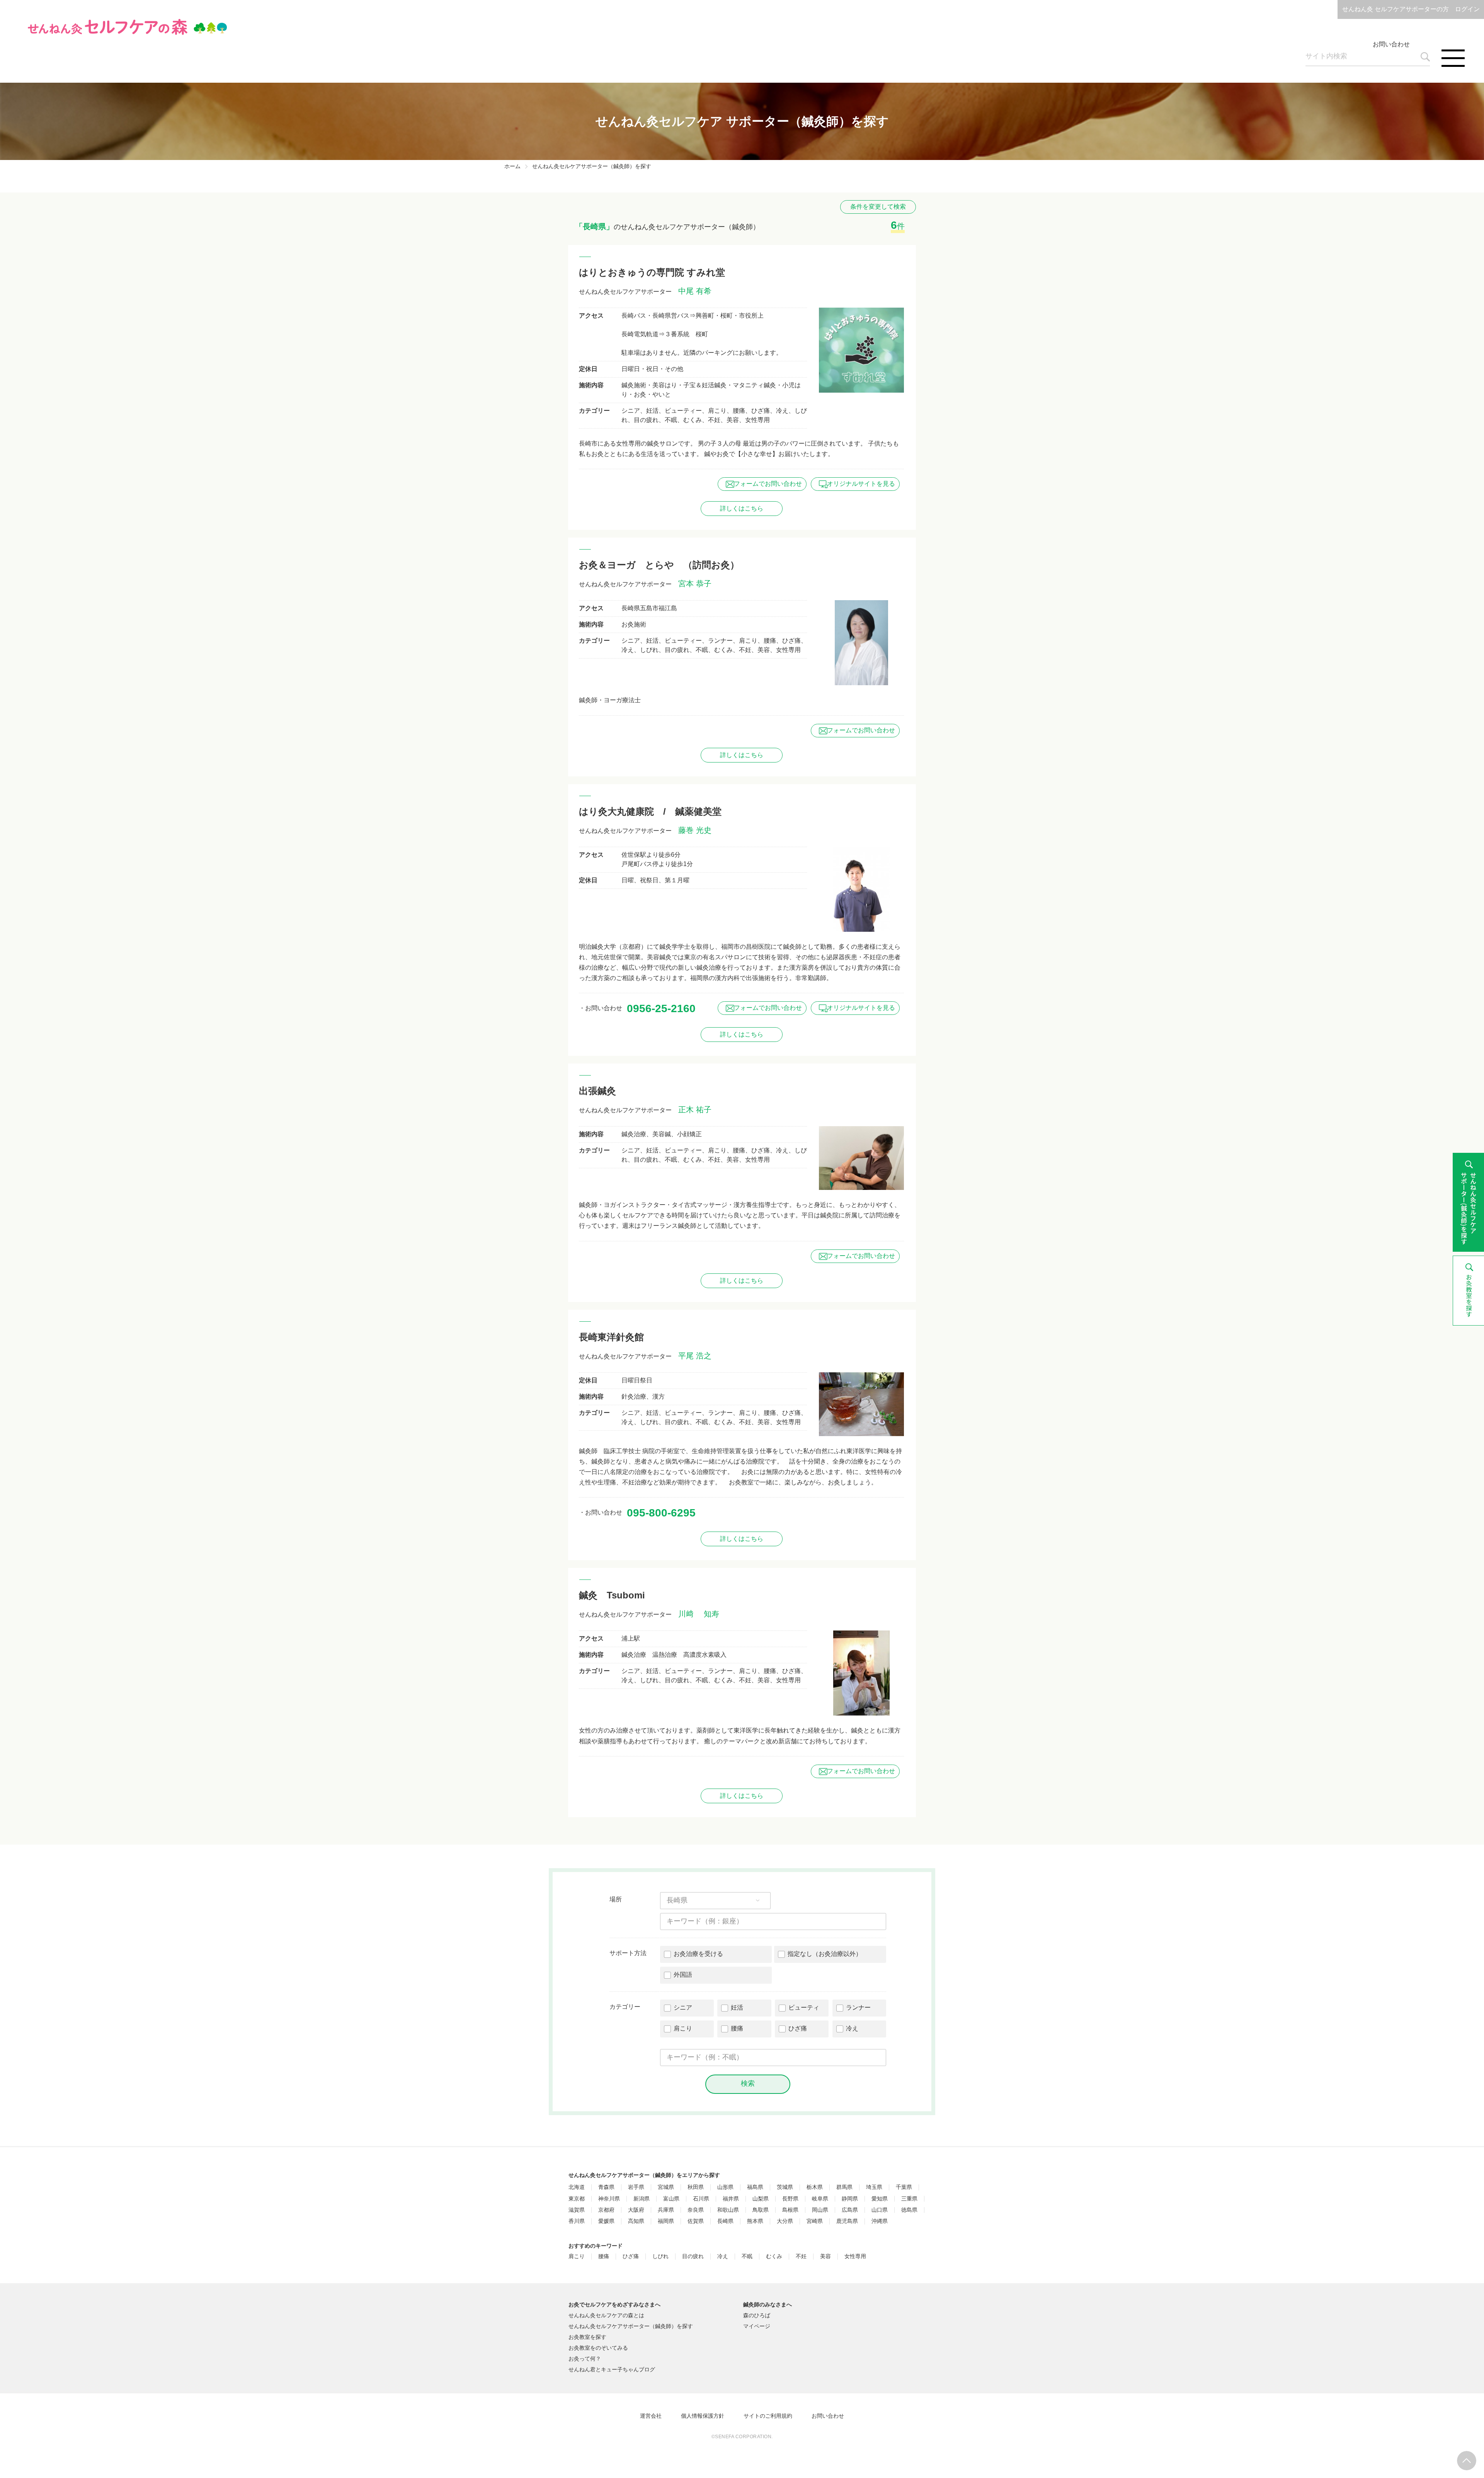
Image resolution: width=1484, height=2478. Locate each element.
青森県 (606, 2187)
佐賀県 (696, 2221)
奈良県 (696, 2210)
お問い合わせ (1391, 44)
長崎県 (725, 2221)
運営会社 (651, 2416)
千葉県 (904, 2187)
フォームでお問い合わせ (768, 484)
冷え (852, 2028)
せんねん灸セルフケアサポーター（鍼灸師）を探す (631, 2326)
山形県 (725, 2187)
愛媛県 (606, 2221)
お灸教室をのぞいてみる (598, 2348)
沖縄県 (880, 2221)
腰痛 (737, 2028)
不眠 (747, 2256)
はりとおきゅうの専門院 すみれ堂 (652, 272)
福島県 (755, 2187)
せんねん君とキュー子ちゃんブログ (612, 2369)
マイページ (757, 2326)
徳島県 (909, 2210)
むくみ (774, 2256)
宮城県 (666, 2187)
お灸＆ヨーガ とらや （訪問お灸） (659, 565)
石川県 (701, 2199)
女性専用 (855, 2256)
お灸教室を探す (587, 2337)
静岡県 (850, 2199)
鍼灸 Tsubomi (612, 1595)
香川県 (577, 2221)
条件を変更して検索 (878, 207)
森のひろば (757, 2315)
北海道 (577, 2187)
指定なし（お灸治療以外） (825, 1954)
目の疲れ (693, 2256)
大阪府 (636, 2210)
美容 (825, 2256)
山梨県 (761, 2199)
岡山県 (820, 2210)
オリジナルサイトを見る (861, 484)
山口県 (880, 2210)
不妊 (801, 2256)
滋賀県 (577, 2210)
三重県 (909, 2199)
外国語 (683, 1975)
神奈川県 (609, 2199)
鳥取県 (761, 2210)
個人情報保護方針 (703, 2416)
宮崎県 (815, 2221)
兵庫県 (666, 2210)
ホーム (512, 166)
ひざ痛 (798, 2028)
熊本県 (755, 2221)
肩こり (683, 2028)
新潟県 (642, 2199)
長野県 (790, 2199)
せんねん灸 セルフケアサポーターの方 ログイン (1411, 9)
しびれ (660, 2256)
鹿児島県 (847, 2221)
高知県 (636, 2221)
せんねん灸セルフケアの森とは (606, 2315)
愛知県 (880, 2199)
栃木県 (815, 2187)
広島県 (850, 2210)
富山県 (671, 2199)
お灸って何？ (585, 2359)
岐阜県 (820, 2199)
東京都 (577, 2199)
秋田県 (696, 2187)
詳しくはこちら (742, 508)
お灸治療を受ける (698, 1954)
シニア (683, 2007)
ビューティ (804, 2007)
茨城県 (785, 2187)
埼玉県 (874, 2187)
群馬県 (844, 2187)
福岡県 (666, 2221)
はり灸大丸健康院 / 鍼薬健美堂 (650, 811)
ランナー (858, 2007)
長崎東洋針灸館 (611, 1337)
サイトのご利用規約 (768, 2416)
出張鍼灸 (597, 1091)
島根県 (790, 2210)
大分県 (785, 2221)
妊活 (737, 2007)
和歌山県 (728, 2210)
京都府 (606, 2210)
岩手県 (636, 2187)
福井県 (731, 2199)
